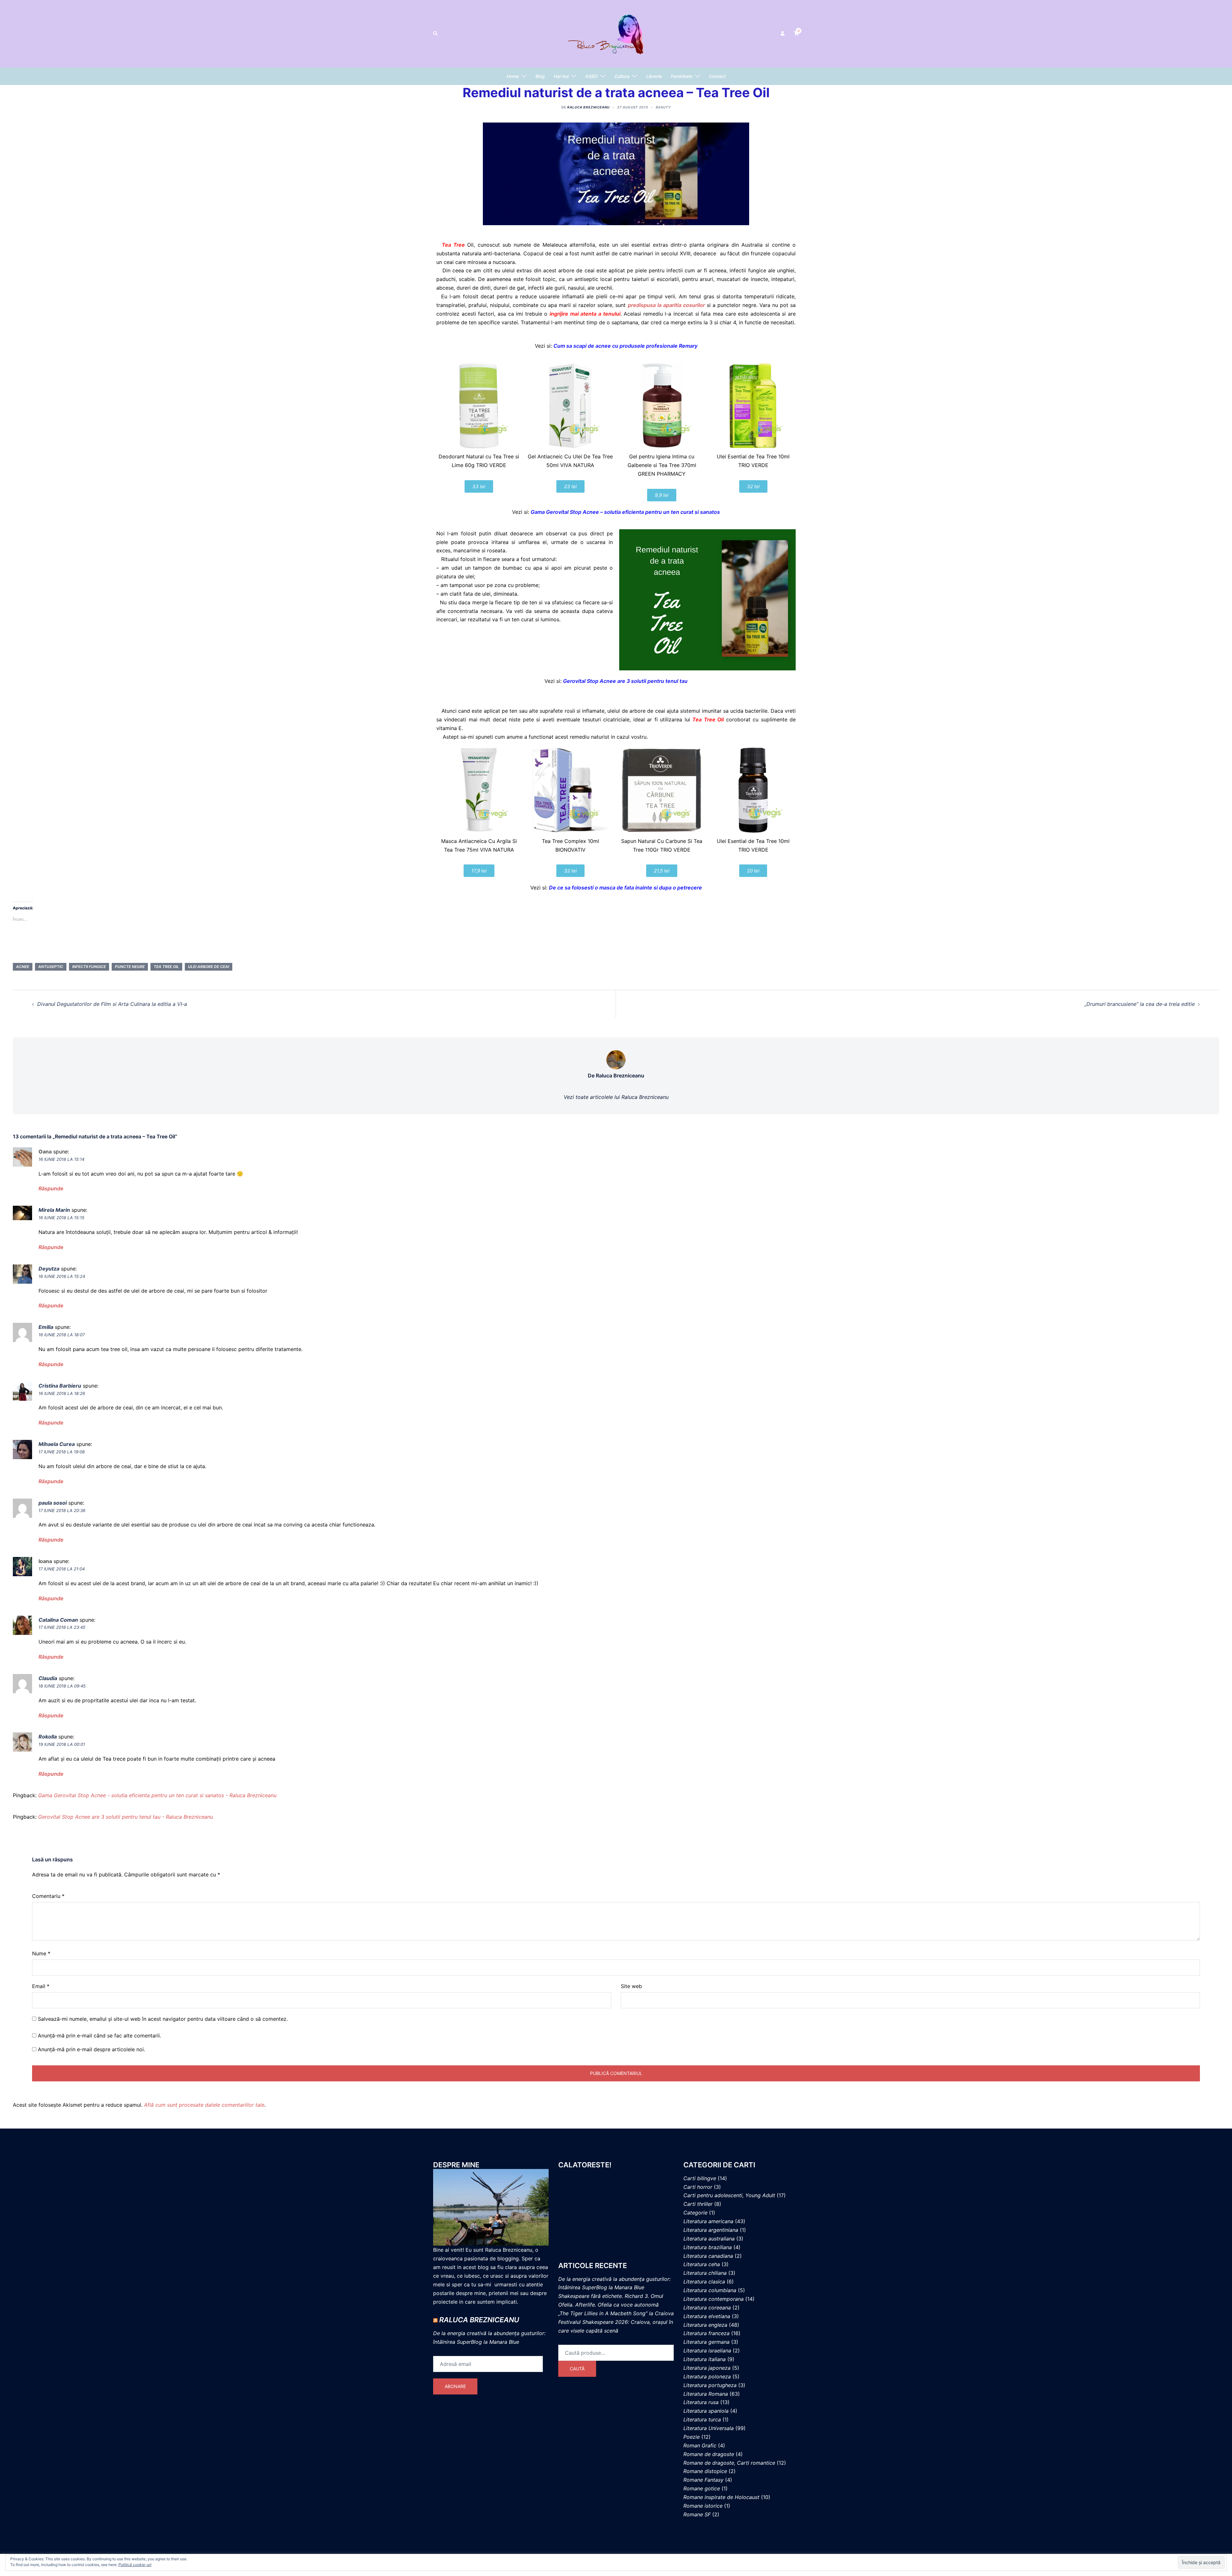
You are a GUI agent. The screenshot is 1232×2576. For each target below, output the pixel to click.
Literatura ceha (702, 2264)
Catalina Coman (58, 1620)
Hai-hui (561, 76)
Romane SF (697, 2514)
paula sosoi (53, 1503)
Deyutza (49, 1269)
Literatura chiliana (705, 2273)
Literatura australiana (709, 2239)
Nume (41, 1953)
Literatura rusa (701, 2402)
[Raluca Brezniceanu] (616, 33)
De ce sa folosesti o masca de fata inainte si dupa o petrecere (625, 888)
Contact (717, 76)
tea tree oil (166, 967)
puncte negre (130, 967)
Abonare (455, 2386)
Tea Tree (455, 245)
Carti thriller (698, 2204)
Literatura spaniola (706, 2411)
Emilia (46, 1327)
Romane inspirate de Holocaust (721, 2497)
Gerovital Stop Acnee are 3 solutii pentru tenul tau (625, 681)
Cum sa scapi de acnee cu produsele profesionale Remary (625, 346)
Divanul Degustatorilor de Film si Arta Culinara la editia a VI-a (112, 1004)
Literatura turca (702, 2419)
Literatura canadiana (708, 2256)
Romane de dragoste (709, 2454)
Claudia (48, 1678)
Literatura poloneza (707, 2376)
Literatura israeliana (707, 2351)
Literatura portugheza (710, 2385)
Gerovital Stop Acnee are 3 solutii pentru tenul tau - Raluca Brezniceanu (126, 1817)
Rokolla (48, 1737)
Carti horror (698, 2187)
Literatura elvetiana (707, 2316)
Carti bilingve (700, 2178)
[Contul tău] (783, 34)
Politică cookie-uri (135, 2565)
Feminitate (682, 76)
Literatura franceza (706, 2333)
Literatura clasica (704, 2282)
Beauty (663, 107)
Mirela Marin (54, 1210)
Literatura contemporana (714, 2299)
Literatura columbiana (710, 2290)
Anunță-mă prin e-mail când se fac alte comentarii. (99, 2036)
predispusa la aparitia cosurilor (666, 305)
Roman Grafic (700, 2445)
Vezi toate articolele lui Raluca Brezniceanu (616, 1097)
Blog (540, 76)
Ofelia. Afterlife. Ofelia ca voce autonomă (608, 2305)
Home (513, 76)
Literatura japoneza (707, 2368)
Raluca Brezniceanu (588, 107)
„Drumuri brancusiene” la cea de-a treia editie (1140, 1004)
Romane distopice (705, 2471)
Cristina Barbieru (60, 1386)
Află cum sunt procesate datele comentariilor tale (204, 2105)
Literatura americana (708, 2221)
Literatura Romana (706, 2394)
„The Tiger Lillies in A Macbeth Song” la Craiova (616, 2313)
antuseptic (51, 967)
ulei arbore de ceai (209, 967)
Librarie (654, 76)
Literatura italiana (705, 2359)
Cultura (622, 76)
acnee (23, 967)
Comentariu (48, 1896)
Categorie (695, 2213)
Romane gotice (702, 2488)
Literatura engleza (705, 2325)
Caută (577, 2369)
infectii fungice (89, 967)
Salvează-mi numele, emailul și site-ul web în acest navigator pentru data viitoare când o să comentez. (163, 2019)
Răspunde (51, 1188)
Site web (631, 1986)
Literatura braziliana (708, 2247)
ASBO (591, 76)
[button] (436, 34)
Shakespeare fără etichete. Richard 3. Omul (611, 2296)
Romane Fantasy (703, 2480)
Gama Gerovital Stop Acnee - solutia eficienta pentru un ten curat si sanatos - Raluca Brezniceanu (157, 1795)
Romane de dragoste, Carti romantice (729, 2463)
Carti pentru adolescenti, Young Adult (729, 2195)
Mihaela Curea (57, 1444)
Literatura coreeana (707, 2308)
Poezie (692, 2437)
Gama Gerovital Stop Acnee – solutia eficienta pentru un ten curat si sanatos (625, 512)
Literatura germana (706, 2342)
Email (41, 1986)
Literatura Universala (709, 2428)
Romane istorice (703, 2506)
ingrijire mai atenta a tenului (585, 314)
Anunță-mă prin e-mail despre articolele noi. (91, 2049)
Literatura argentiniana (711, 2230)
